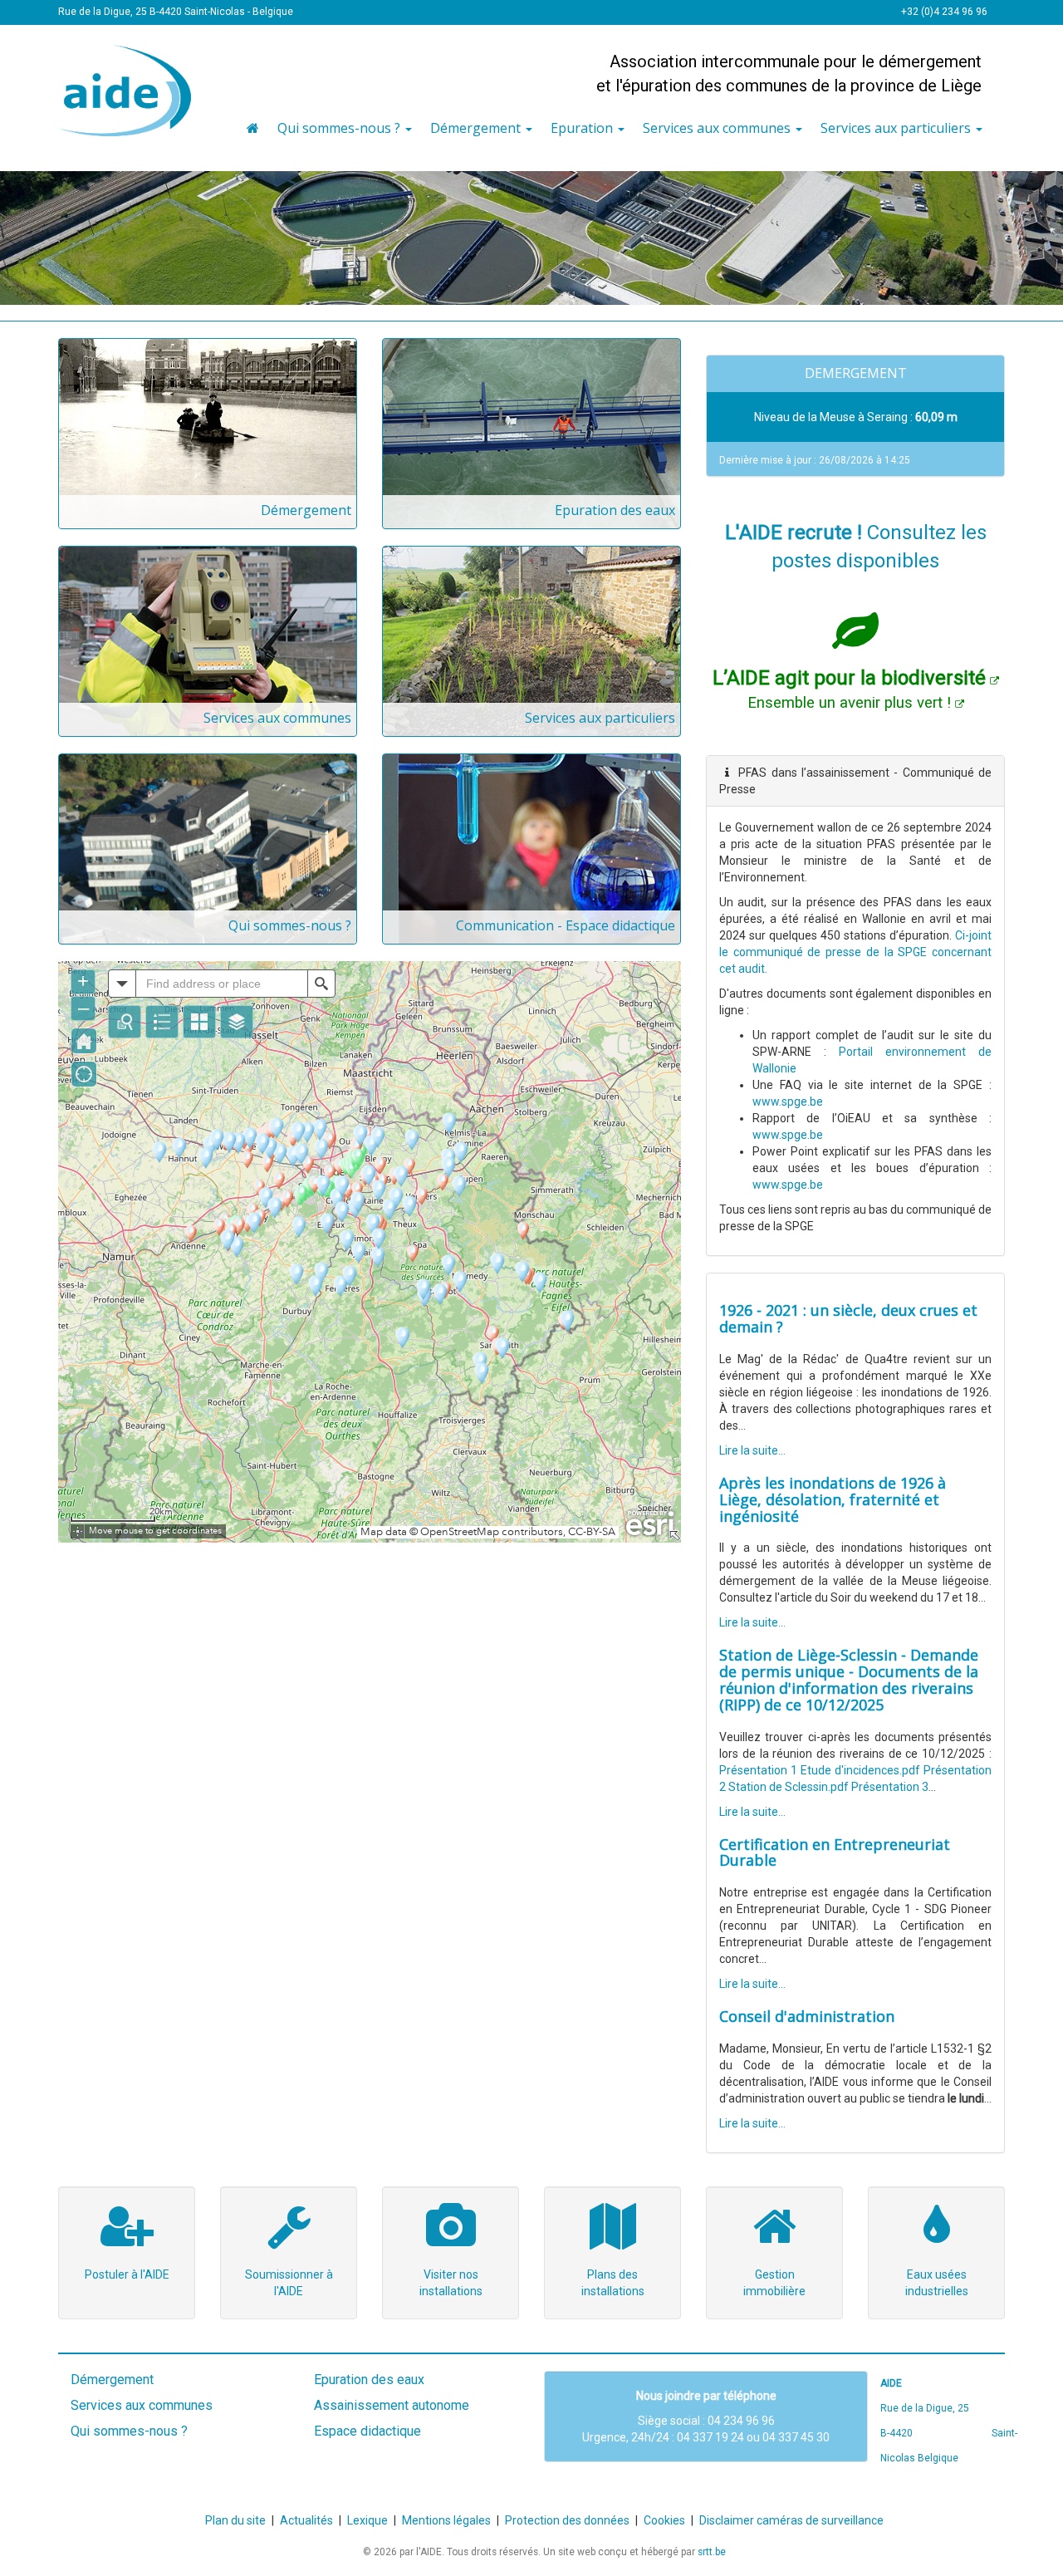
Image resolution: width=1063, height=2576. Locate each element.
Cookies (664, 2520)
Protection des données (567, 2520)
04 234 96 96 (741, 2421)
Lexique (367, 2520)
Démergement (306, 510)
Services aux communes (277, 718)
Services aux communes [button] (718, 128)
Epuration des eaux (615, 510)
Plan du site (235, 2520)
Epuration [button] (583, 128)
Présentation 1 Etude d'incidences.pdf (820, 1770)
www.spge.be (788, 1102)
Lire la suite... (752, 1450)
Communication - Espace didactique (566, 925)
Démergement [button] (477, 128)
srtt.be (712, 2552)
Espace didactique (367, 2431)
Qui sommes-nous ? (290, 925)
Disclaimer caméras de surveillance (791, 2520)
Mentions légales (446, 2520)
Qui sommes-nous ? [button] (340, 128)
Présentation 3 (890, 1787)
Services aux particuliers (600, 718)
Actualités (306, 2520)
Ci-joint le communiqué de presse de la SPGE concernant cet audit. (855, 952)
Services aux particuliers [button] (897, 128)
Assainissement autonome (392, 2405)
